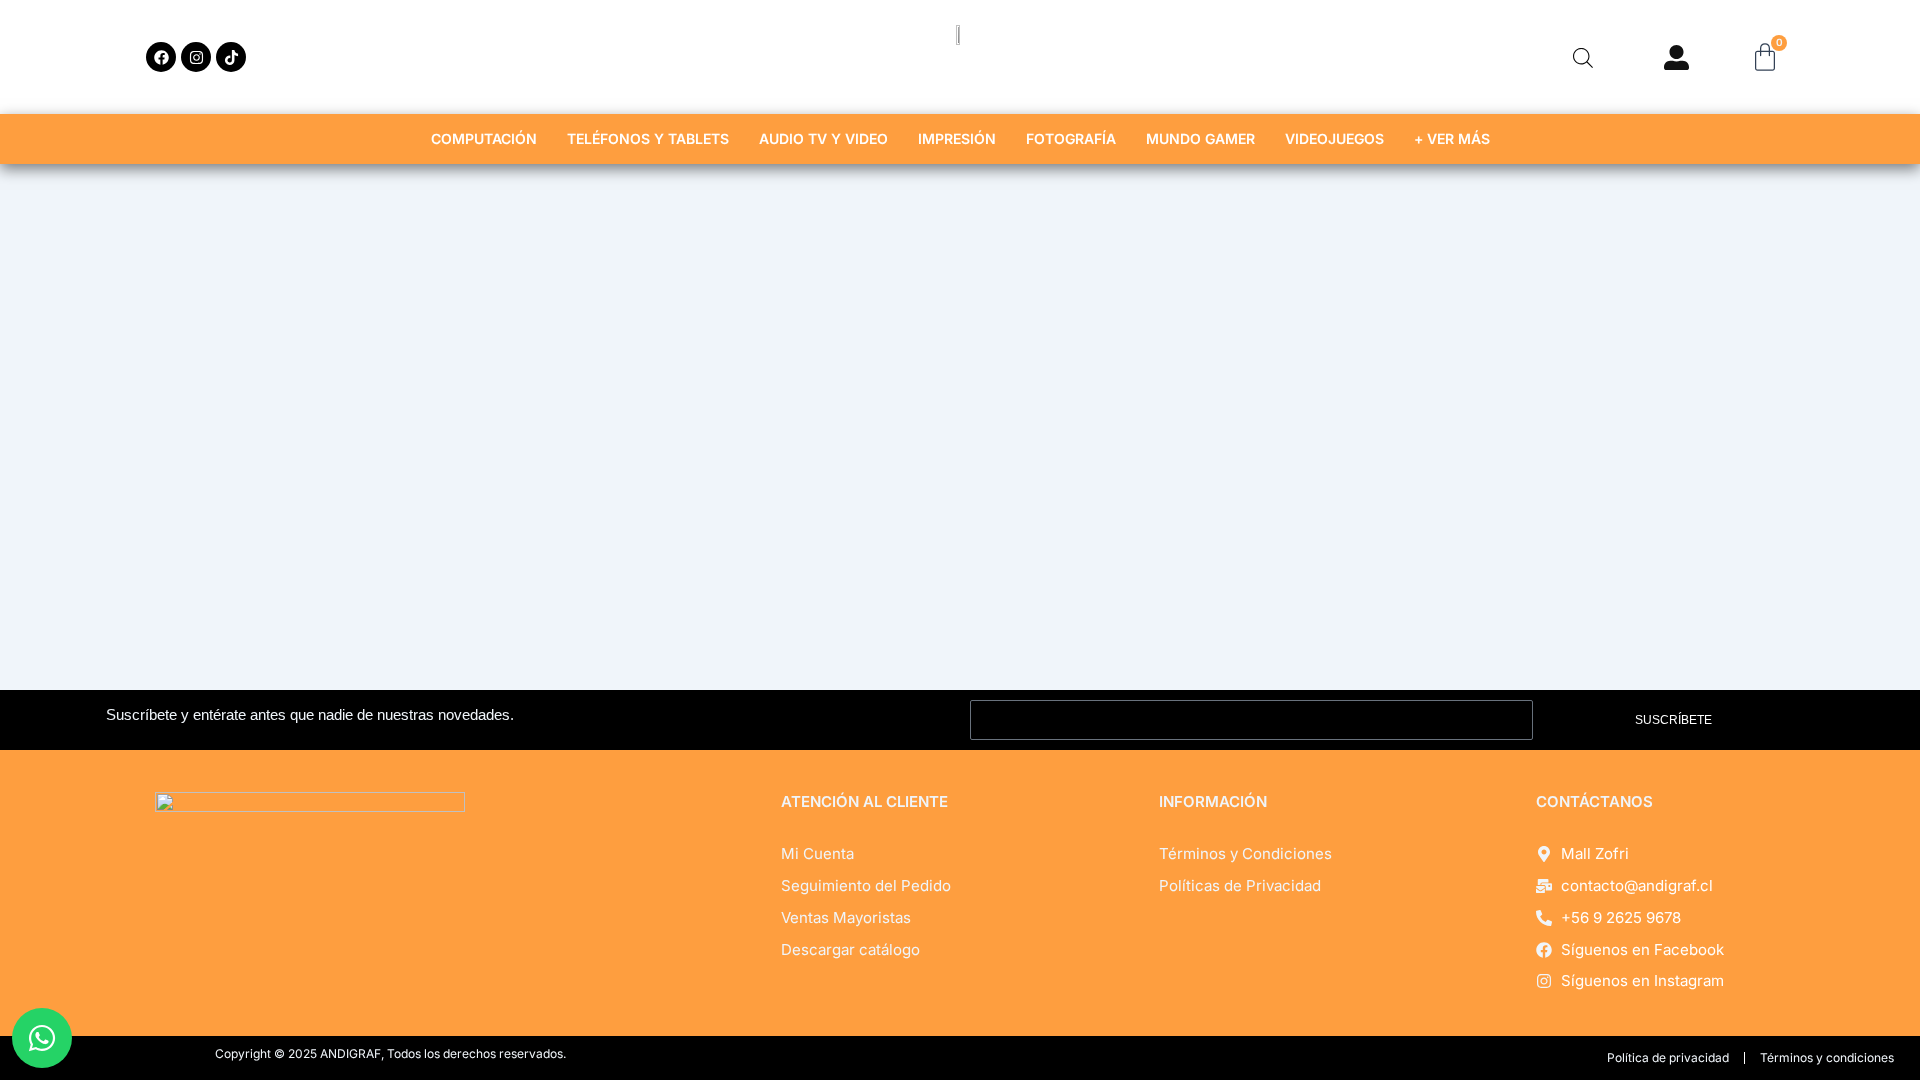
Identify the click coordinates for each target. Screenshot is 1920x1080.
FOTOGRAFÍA (1071, 138)
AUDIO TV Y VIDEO (823, 138)
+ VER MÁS (1452, 138)
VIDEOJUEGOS (1334, 138)
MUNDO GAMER (1200, 138)
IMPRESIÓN (957, 138)
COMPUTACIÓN (484, 138)
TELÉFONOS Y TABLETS (648, 138)
